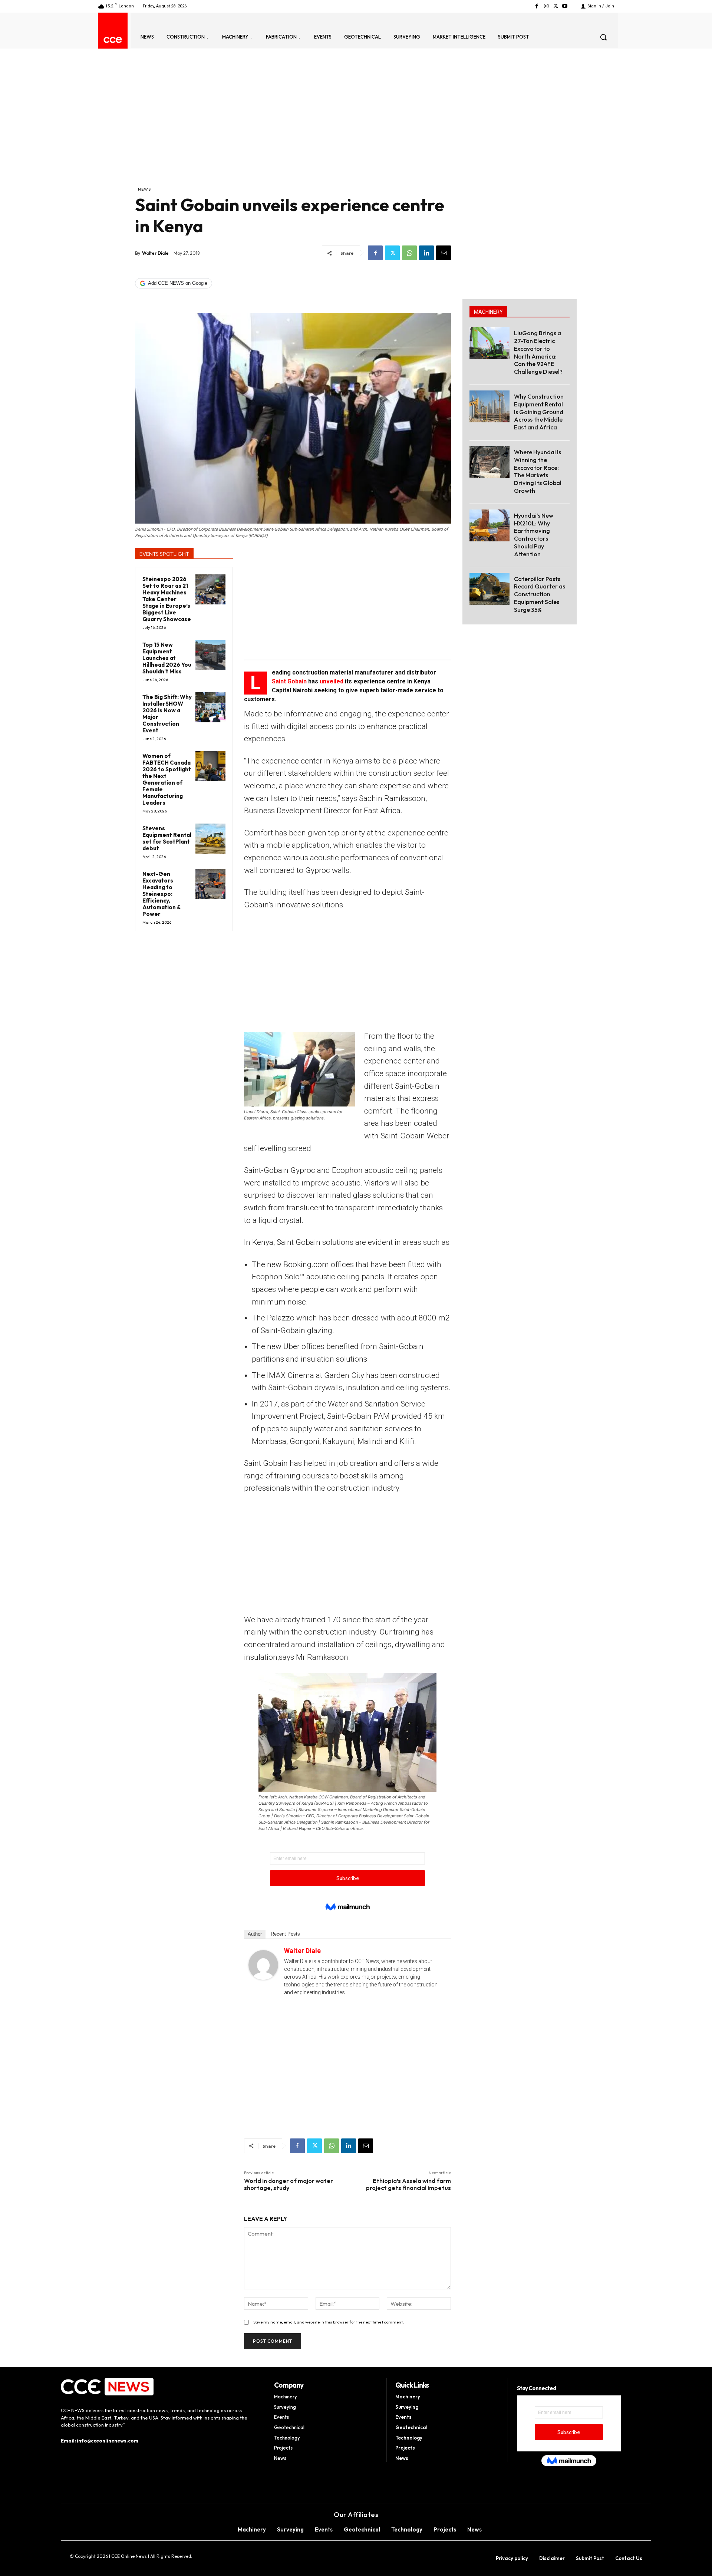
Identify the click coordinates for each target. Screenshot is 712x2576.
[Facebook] (537, 6)
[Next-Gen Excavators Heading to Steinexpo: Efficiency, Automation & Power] (210, 884)
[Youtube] (565, 6)
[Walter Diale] (263, 1965)
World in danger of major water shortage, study (289, 2184)
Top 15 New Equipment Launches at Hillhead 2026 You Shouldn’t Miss (167, 658)
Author (255, 1934)
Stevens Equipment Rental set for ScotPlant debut (167, 838)
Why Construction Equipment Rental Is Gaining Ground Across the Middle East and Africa (539, 412)
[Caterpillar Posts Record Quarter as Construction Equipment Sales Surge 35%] (489, 589)
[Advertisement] (293, 130)
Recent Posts (285, 1934)
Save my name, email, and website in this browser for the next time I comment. (329, 2322)
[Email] (444, 253)
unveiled (332, 681)
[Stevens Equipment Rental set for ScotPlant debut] (210, 839)
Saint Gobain (289, 681)
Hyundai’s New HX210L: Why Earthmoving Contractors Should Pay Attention (534, 535)
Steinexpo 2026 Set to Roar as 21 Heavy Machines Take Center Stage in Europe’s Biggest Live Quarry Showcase (167, 599)
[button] (603, 37)
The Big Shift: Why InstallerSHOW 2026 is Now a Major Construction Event (167, 714)
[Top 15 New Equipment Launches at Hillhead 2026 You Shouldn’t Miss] (210, 655)
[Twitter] (556, 6)
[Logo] (113, 40)
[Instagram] (546, 6)
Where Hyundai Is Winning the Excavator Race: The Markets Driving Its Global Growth (538, 471)
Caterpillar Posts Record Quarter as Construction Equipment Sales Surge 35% (540, 594)
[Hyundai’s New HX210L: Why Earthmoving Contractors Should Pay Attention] (489, 525)
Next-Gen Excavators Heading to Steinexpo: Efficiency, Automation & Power (162, 894)
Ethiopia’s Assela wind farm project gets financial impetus (408, 2184)
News (144, 189)
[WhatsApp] (409, 253)
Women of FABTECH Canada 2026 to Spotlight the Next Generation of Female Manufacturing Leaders (167, 779)
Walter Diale (155, 253)
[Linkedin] (426, 253)
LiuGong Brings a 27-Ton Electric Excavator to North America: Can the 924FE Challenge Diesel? (538, 352)
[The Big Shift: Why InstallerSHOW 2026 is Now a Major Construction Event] (210, 707)
